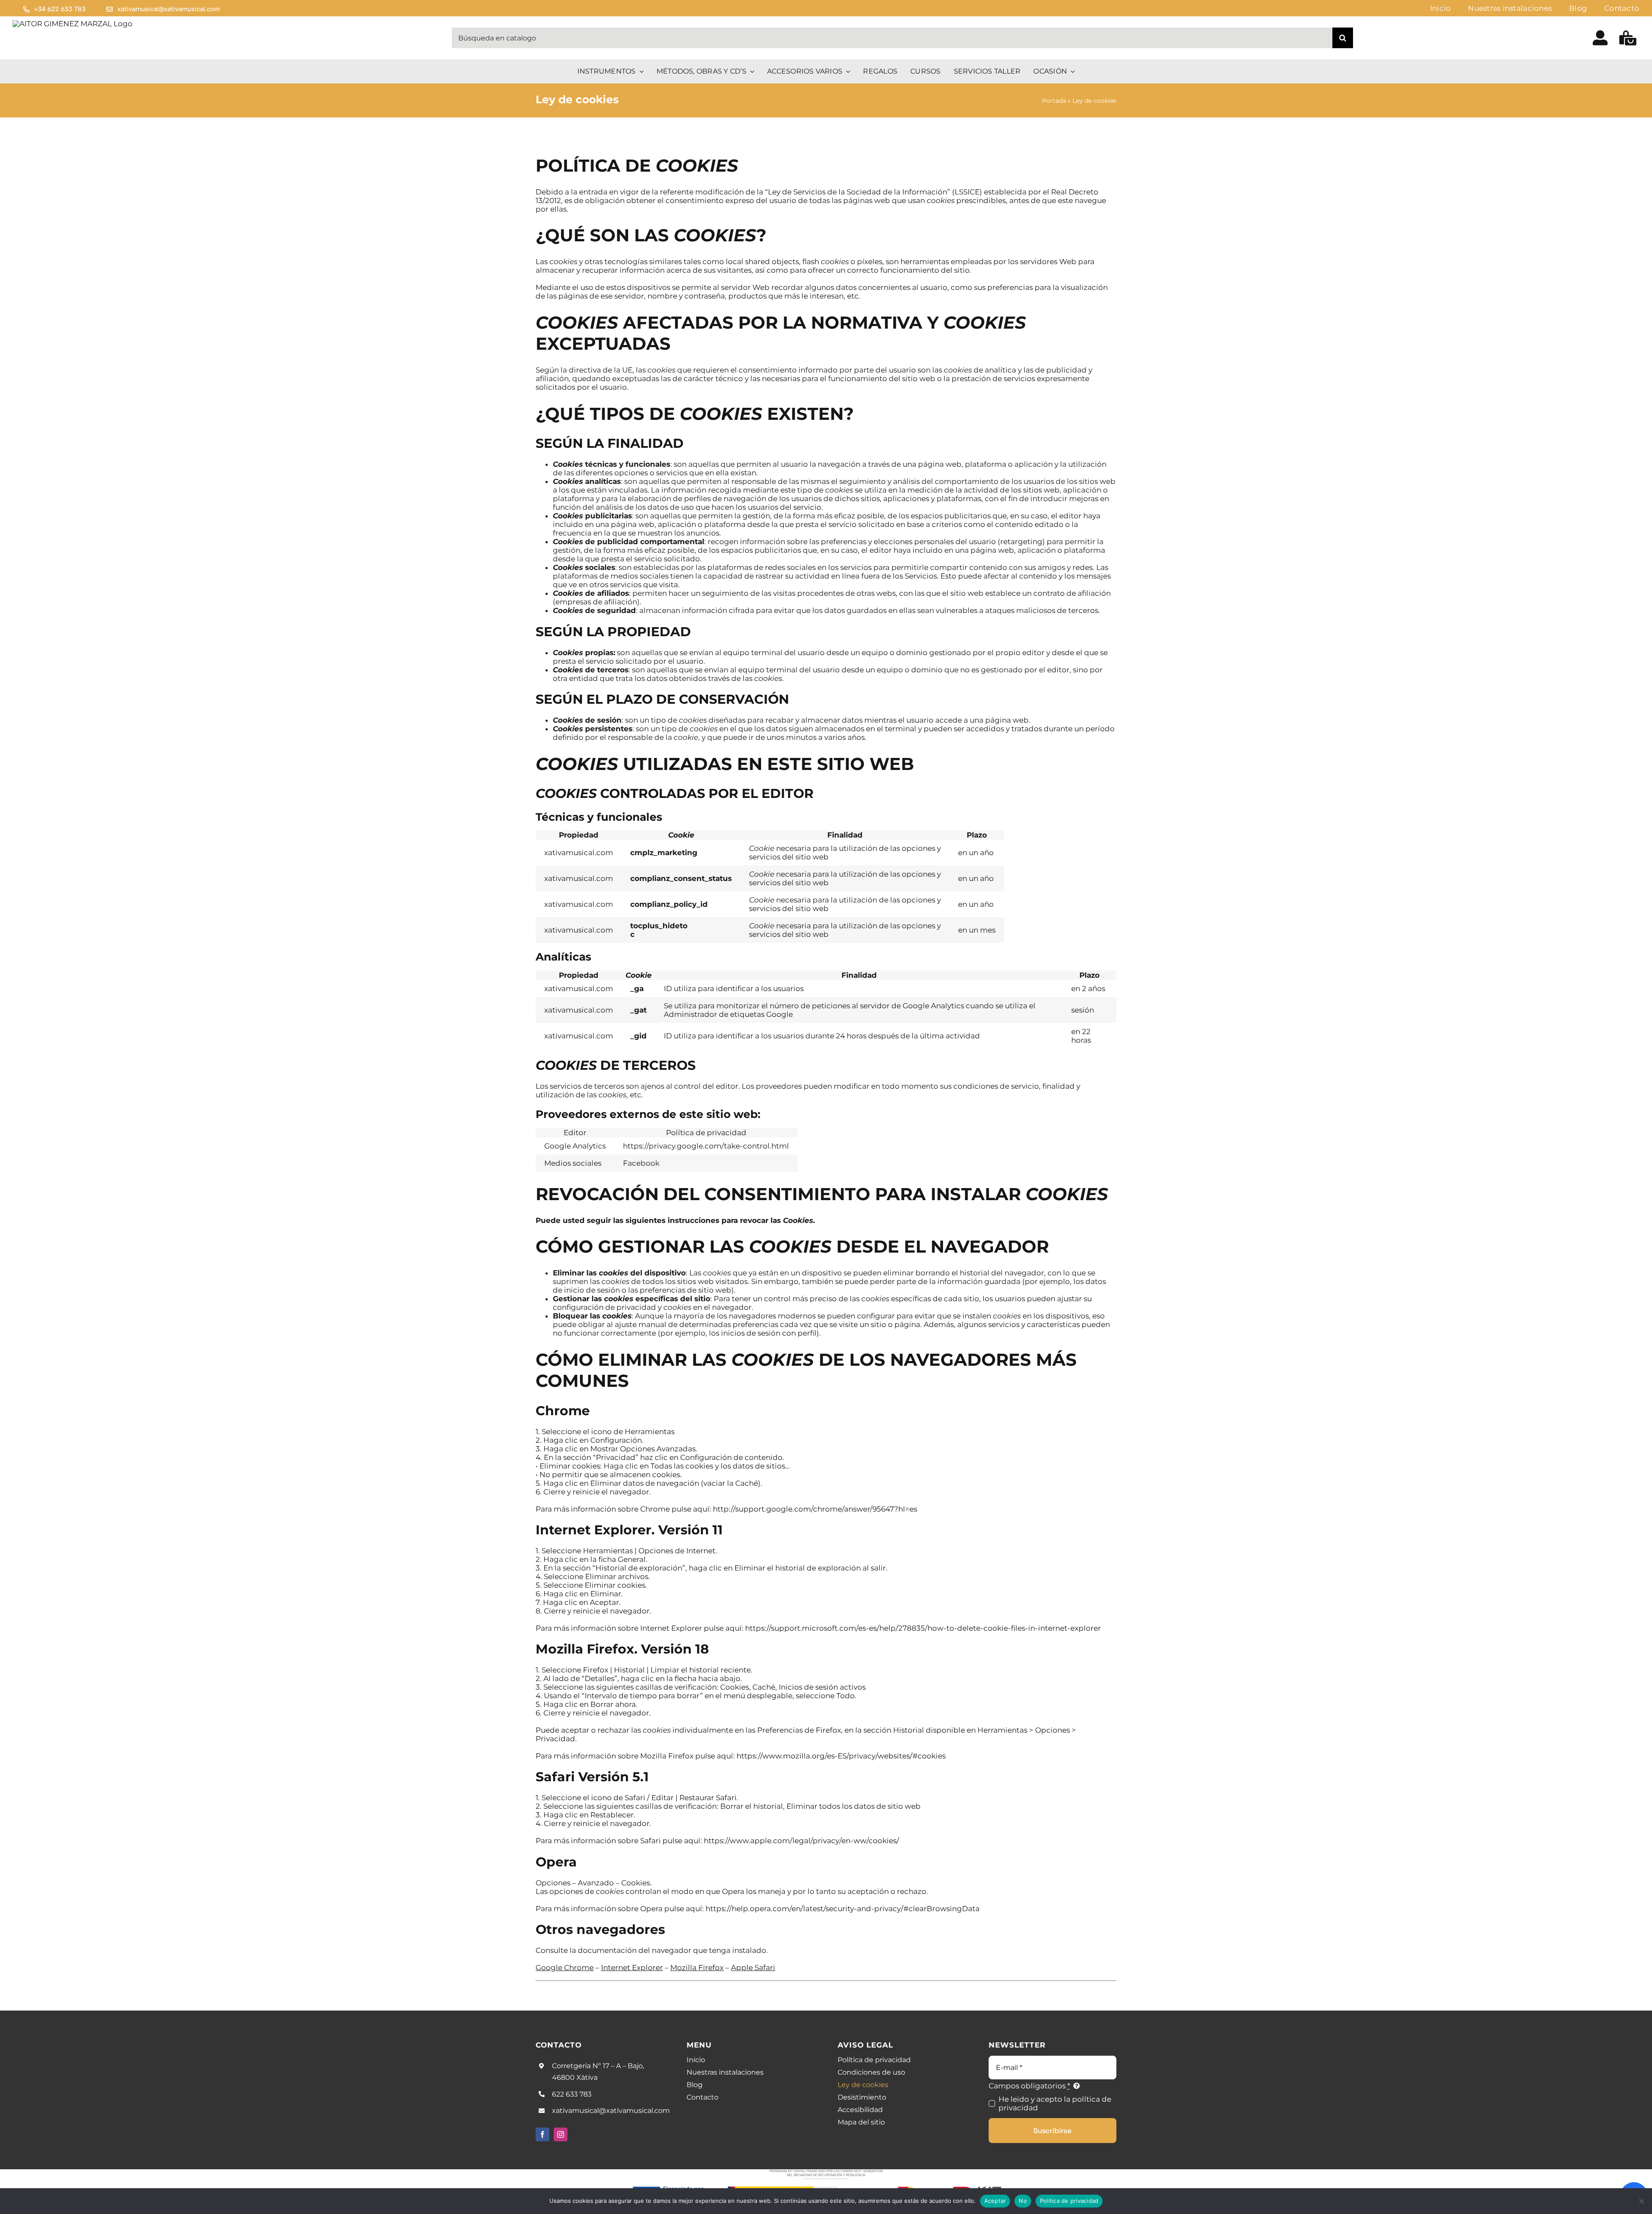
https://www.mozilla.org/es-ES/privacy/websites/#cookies (841, 1756)
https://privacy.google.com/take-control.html (706, 1146)
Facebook (641, 1163)
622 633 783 (572, 2094)
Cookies (798, 1220)
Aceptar (995, 2201)
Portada (1054, 101)
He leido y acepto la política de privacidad (1055, 2103)
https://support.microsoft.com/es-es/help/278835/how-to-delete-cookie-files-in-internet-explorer (923, 1628)
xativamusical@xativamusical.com (611, 2111)
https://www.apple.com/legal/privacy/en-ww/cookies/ (801, 1841)
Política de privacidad (1069, 2201)
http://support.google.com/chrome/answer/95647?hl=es (815, 1509)
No (1023, 2201)
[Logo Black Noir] (72, 24)
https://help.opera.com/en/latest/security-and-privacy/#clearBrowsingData (842, 1909)
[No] (1641, 2201)
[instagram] (561, 2134)
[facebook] (542, 2134)
